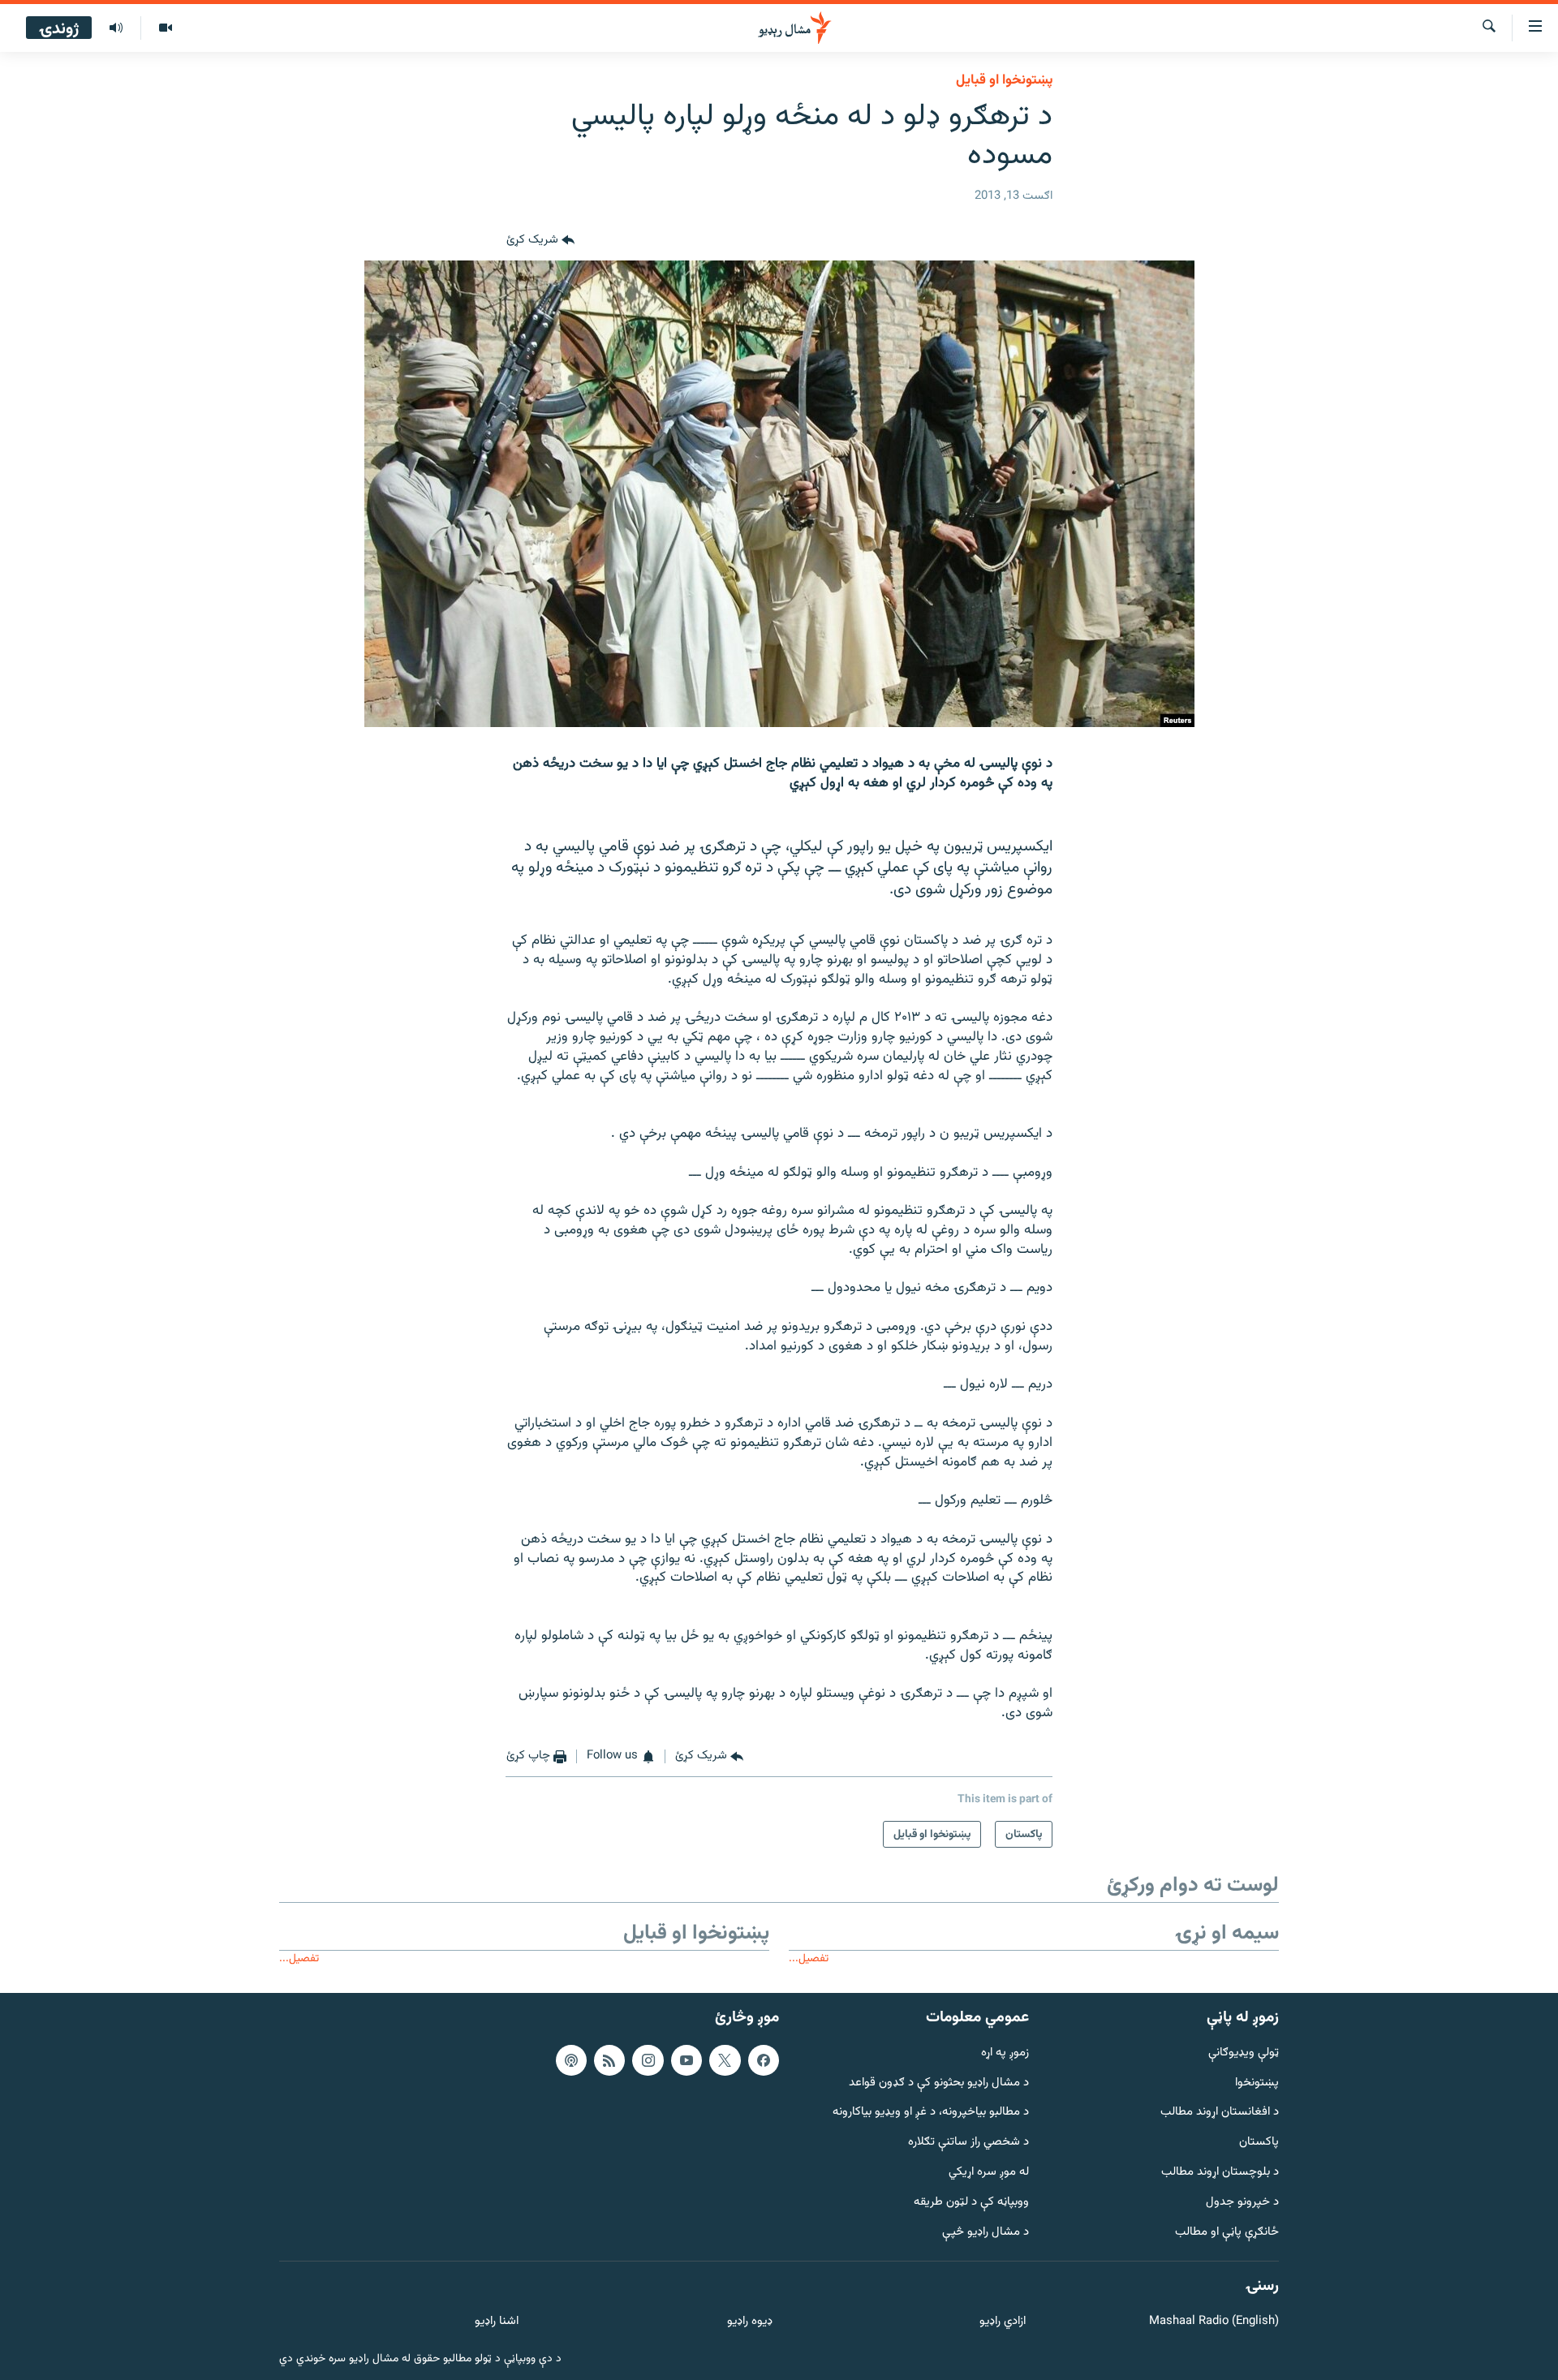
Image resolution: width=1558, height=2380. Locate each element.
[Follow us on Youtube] (686, 2060)
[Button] (540, 241)
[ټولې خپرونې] (116, 28)
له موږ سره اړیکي (989, 2173)
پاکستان (1259, 2143)
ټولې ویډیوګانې (1244, 2053)
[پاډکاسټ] (571, 2060)
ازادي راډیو (1003, 2322)
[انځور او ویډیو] (165, 28)
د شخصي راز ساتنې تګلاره (968, 2143)
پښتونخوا (1257, 2083)
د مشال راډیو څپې (986, 2233)
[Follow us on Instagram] (648, 2060)
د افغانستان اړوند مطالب (1220, 2113)
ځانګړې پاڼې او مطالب (1227, 2233)
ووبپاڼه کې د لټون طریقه (971, 2203)
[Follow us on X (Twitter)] (725, 2060)
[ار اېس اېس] (609, 2060)
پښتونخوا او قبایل (1004, 80)
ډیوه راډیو (749, 2322)
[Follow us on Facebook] (764, 2060)
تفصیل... (809, 1958)
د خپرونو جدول (1242, 2203)
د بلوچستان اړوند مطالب (1220, 2173)
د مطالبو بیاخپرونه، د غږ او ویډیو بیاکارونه (931, 2113)
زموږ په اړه (1005, 2053)
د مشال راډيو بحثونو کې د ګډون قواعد (939, 2083)
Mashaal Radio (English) (1214, 2322)
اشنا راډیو (497, 2322)
